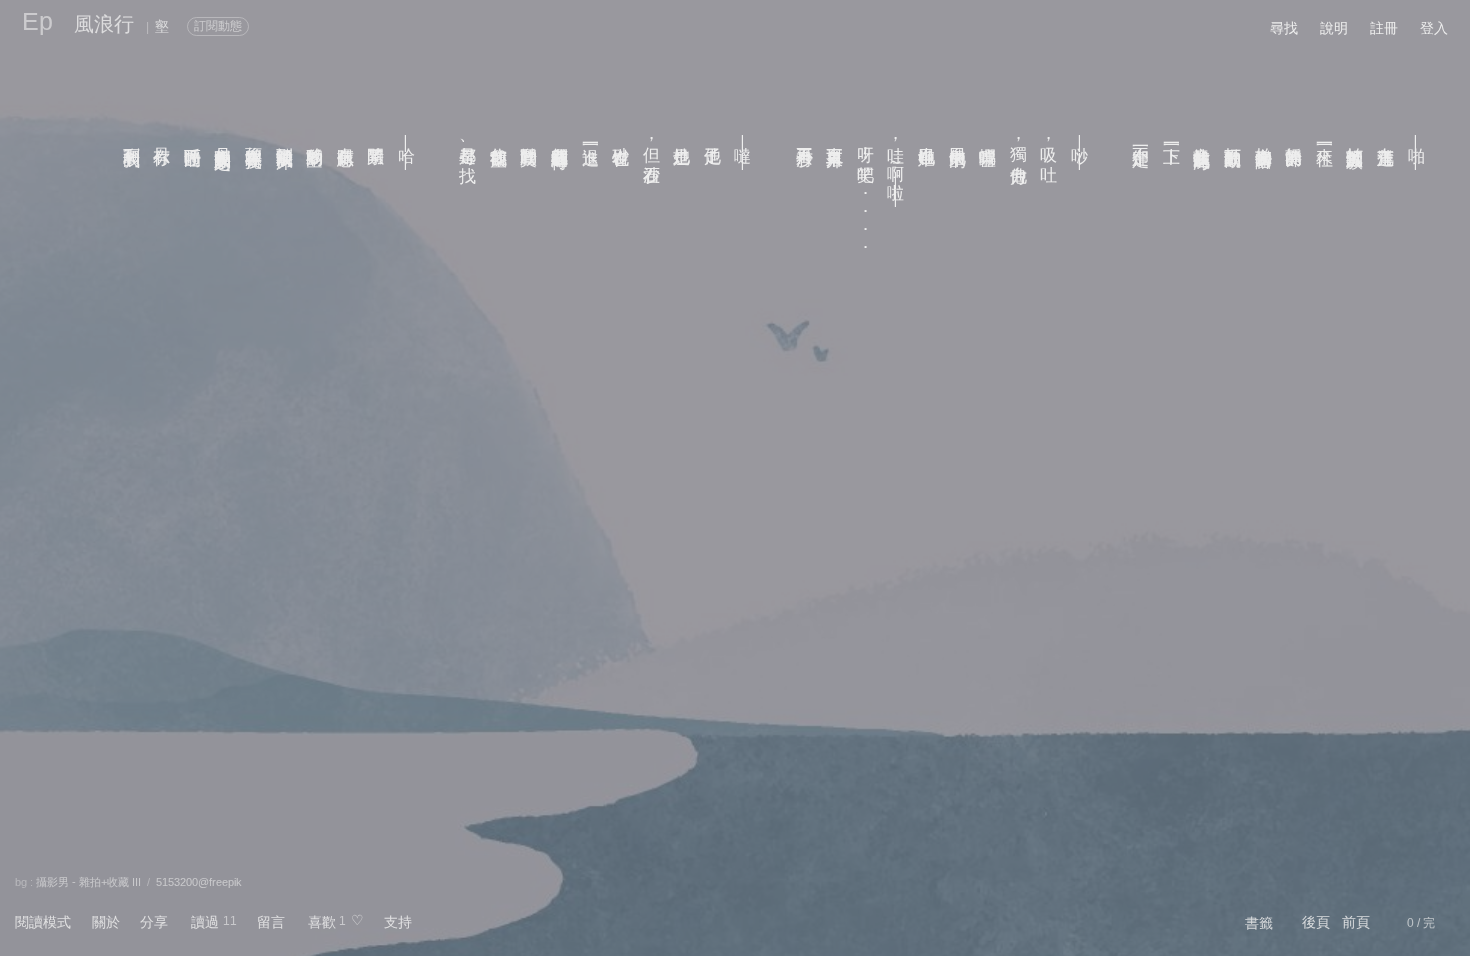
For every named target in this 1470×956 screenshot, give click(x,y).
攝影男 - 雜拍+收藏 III (88, 882)
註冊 (1384, 28)
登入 (1434, 28)
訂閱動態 (218, 26)
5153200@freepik (199, 882)
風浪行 (104, 24)
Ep (37, 21)
